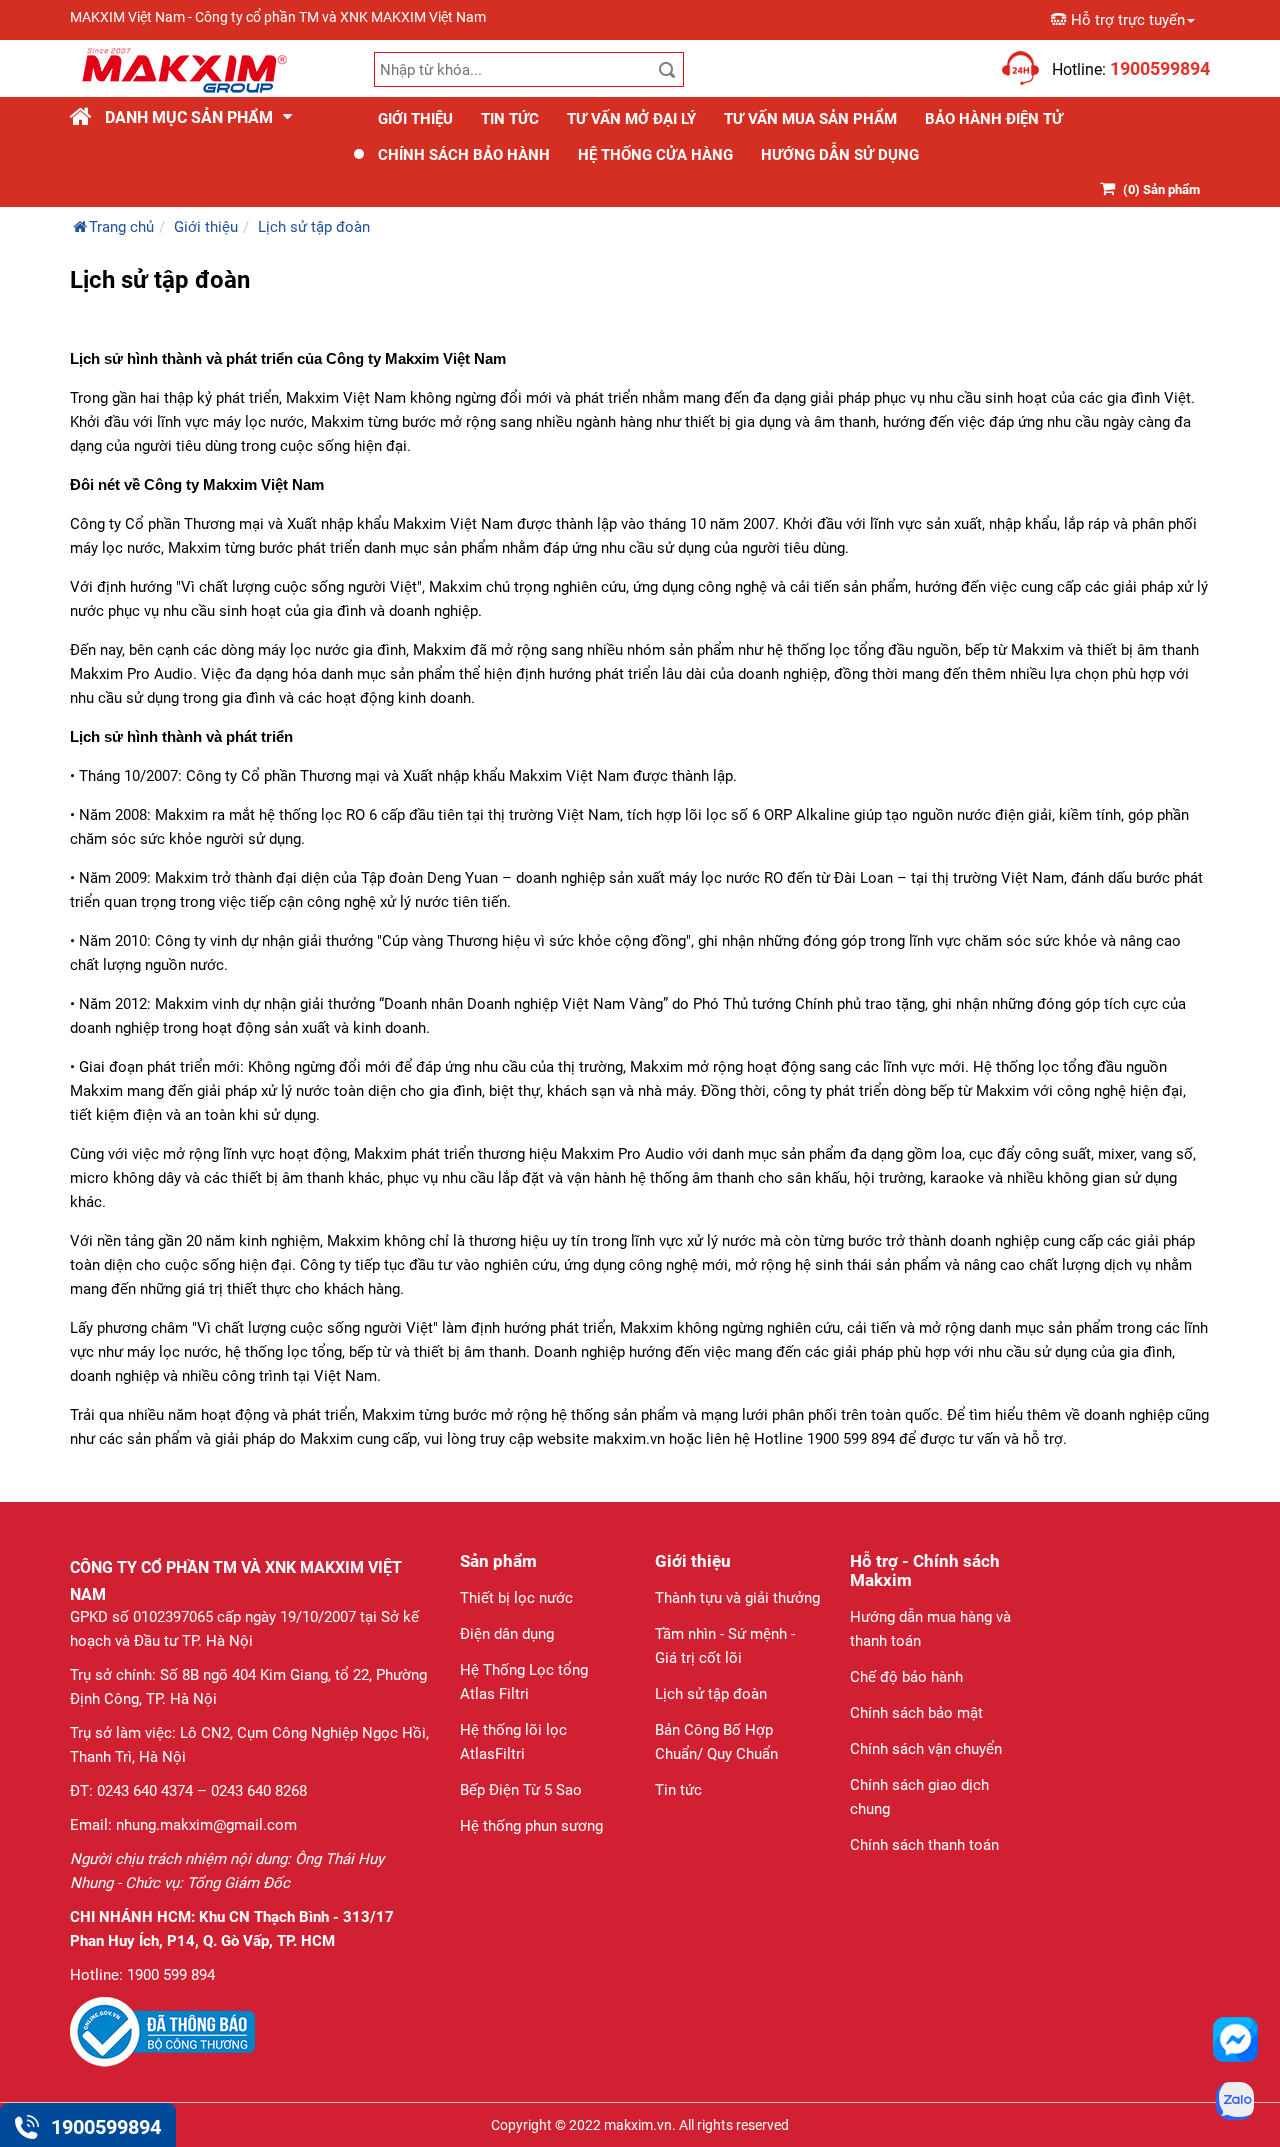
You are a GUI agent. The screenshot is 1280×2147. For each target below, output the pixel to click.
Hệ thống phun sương (531, 1826)
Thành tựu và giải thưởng (737, 1598)
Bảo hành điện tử (994, 119)
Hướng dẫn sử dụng (840, 155)
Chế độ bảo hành (906, 1677)
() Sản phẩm (1161, 189)
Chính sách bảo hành (464, 155)
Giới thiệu (415, 119)
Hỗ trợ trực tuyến (1128, 20)
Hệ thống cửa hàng (655, 155)
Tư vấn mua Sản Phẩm (810, 119)
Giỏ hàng (967, 57)
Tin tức (510, 119)
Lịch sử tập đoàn (711, 1694)
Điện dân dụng (507, 1634)
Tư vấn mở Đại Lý (631, 119)
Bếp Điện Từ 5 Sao (521, 1790)
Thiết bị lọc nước (516, 1598)
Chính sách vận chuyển (926, 1749)
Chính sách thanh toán (924, 1845)
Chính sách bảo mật (916, 1713)
